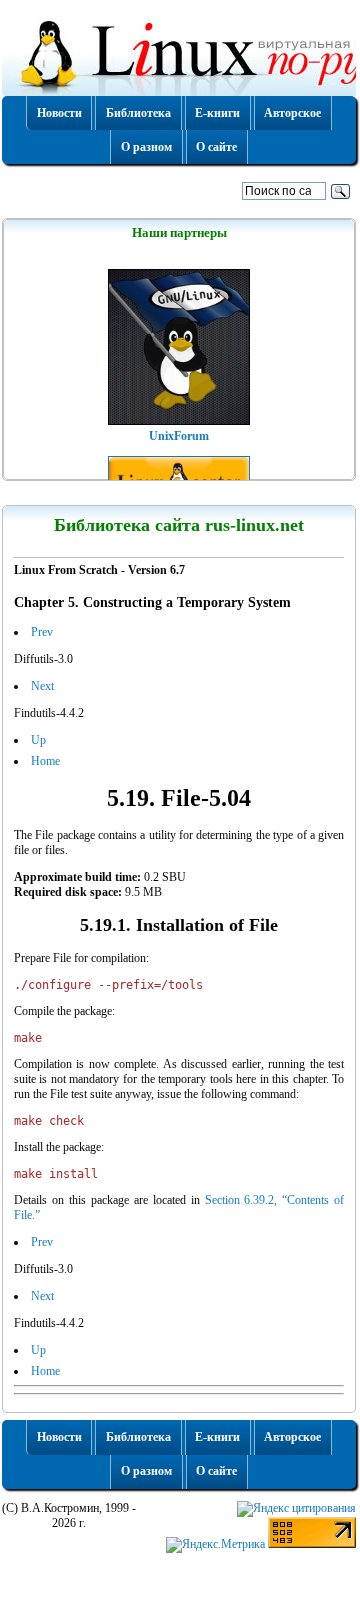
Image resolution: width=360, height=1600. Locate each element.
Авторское (292, 113)
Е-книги (217, 113)
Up (38, 740)
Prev (42, 632)
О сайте (216, 147)
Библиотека (138, 113)
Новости (59, 113)
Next (42, 686)
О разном (146, 147)
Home (45, 761)
